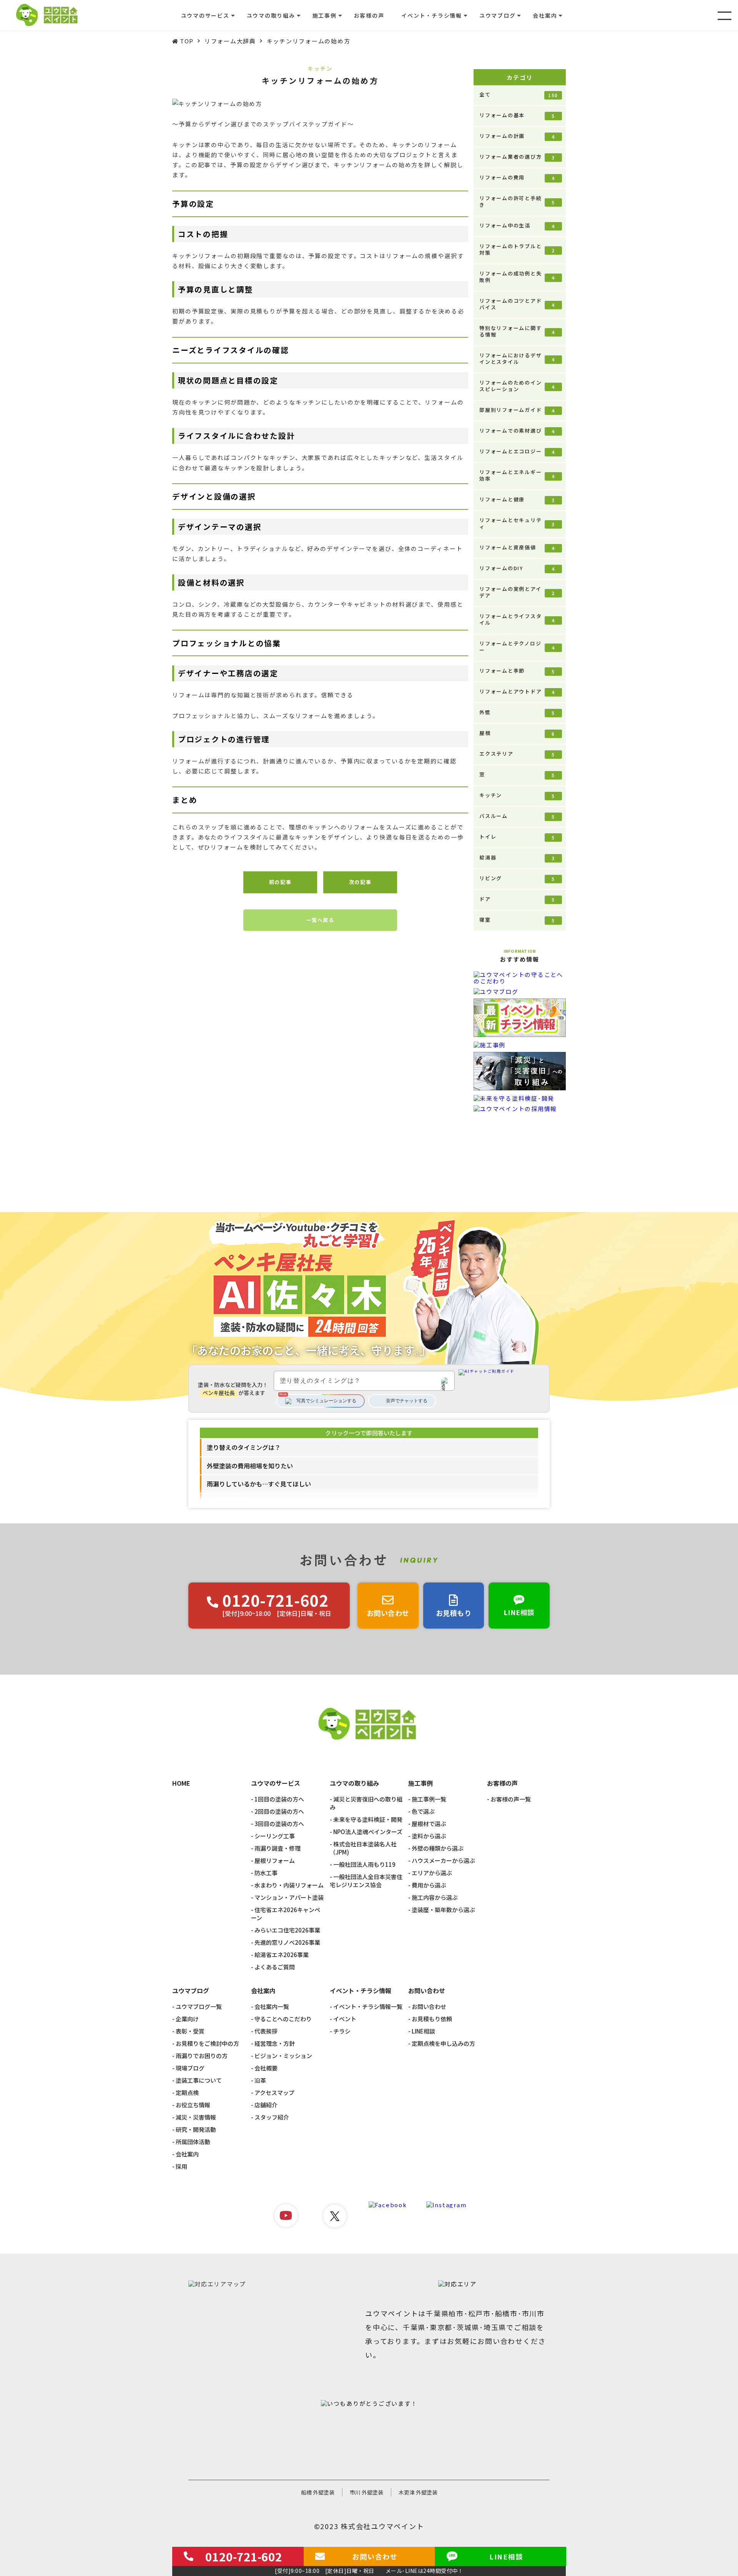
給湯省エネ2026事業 (282, 1955)
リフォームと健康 (517, 499)
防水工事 (266, 1873)
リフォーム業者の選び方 (517, 157)
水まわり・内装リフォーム (289, 1885)
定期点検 (187, 2092)
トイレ (517, 837)
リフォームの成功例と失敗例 (517, 277)
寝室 (517, 920)
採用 (181, 2166)
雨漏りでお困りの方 (202, 2056)
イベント (345, 2019)
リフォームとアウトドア (517, 692)
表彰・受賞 (190, 2031)
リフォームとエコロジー (517, 451)
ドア (517, 899)
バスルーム (517, 816)
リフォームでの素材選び (517, 431)
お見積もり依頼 (432, 2019)
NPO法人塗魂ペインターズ (368, 1832)
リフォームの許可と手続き (517, 201)
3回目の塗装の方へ (279, 1824)
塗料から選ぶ (429, 1836)
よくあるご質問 (275, 1967)
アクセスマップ (274, 2092)
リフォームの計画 (517, 136)
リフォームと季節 (517, 671)
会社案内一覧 (272, 2006)
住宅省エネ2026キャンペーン (286, 1914)
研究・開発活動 (196, 2129)
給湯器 (517, 858)
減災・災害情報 (196, 2117)
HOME (181, 1783)
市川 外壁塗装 (367, 2492)
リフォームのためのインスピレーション (517, 386)
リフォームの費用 (517, 177)
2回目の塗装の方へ (279, 1811)
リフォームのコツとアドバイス (517, 304)
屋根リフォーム (275, 1860)
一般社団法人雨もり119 (364, 1864)
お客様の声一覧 (511, 1799)
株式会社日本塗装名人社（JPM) (363, 1848)
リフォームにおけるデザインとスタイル (517, 358)
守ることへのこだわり (283, 2019)
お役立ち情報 (193, 2105)
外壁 (517, 712)
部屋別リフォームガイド (517, 410)
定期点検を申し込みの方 (443, 2043)
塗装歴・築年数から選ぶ (443, 1910)
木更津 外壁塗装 (418, 2492)
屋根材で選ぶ (429, 1824)
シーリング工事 (275, 1836)
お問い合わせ (429, 2006)
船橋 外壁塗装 (318, 2492)
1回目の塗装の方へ (279, 1799)
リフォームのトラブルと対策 (517, 249)
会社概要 (266, 2068)
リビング (517, 878)
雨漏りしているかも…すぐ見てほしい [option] (259, 1484)
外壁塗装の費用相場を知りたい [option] (250, 1466)
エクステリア (517, 754)
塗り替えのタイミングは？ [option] (244, 1447)
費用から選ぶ (429, 1885)
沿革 (260, 2080)
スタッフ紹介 (272, 2117)
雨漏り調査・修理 (278, 1848)
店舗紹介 (266, 2105)
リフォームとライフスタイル (517, 619)
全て (519, 95)
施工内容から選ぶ (435, 1897)
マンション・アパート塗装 (289, 1897)
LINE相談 (423, 2031)
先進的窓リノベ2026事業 (287, 1942)
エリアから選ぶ (432, 1873)
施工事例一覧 (429, 1799)
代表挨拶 (266, 2031)
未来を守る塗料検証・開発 (368, 1819)
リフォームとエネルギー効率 (517, 475)
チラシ (342, 2031)
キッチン (517, 795)
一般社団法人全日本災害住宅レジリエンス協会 (366, 1881)
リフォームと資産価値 (517, 547)
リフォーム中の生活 (517, 226)
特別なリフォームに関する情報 (517, 331)
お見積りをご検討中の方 (207, 2043)
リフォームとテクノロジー (517, 647)
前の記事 (280, 882)
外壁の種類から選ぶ (438, 1848)
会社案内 (187, 2154)
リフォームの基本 (517, 115)
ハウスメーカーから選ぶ (443, 1860)
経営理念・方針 (275, 2043)
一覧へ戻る (320, 920)
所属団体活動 (193, 2142)
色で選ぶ (423, 1811)
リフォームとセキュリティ (517, 523)
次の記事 (360, 882)
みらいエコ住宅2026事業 (287, 1930)
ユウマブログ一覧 (199, 2006)
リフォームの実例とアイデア (517, 592)
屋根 (517, 733)
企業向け (187, 2019)
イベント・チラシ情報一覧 (368, 2006)
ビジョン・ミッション (283, 2056)
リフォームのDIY (517, 568)
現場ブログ (190, 2068)
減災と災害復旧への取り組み (366, 1803)
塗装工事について (199, 2080)
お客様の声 (369, 15)
